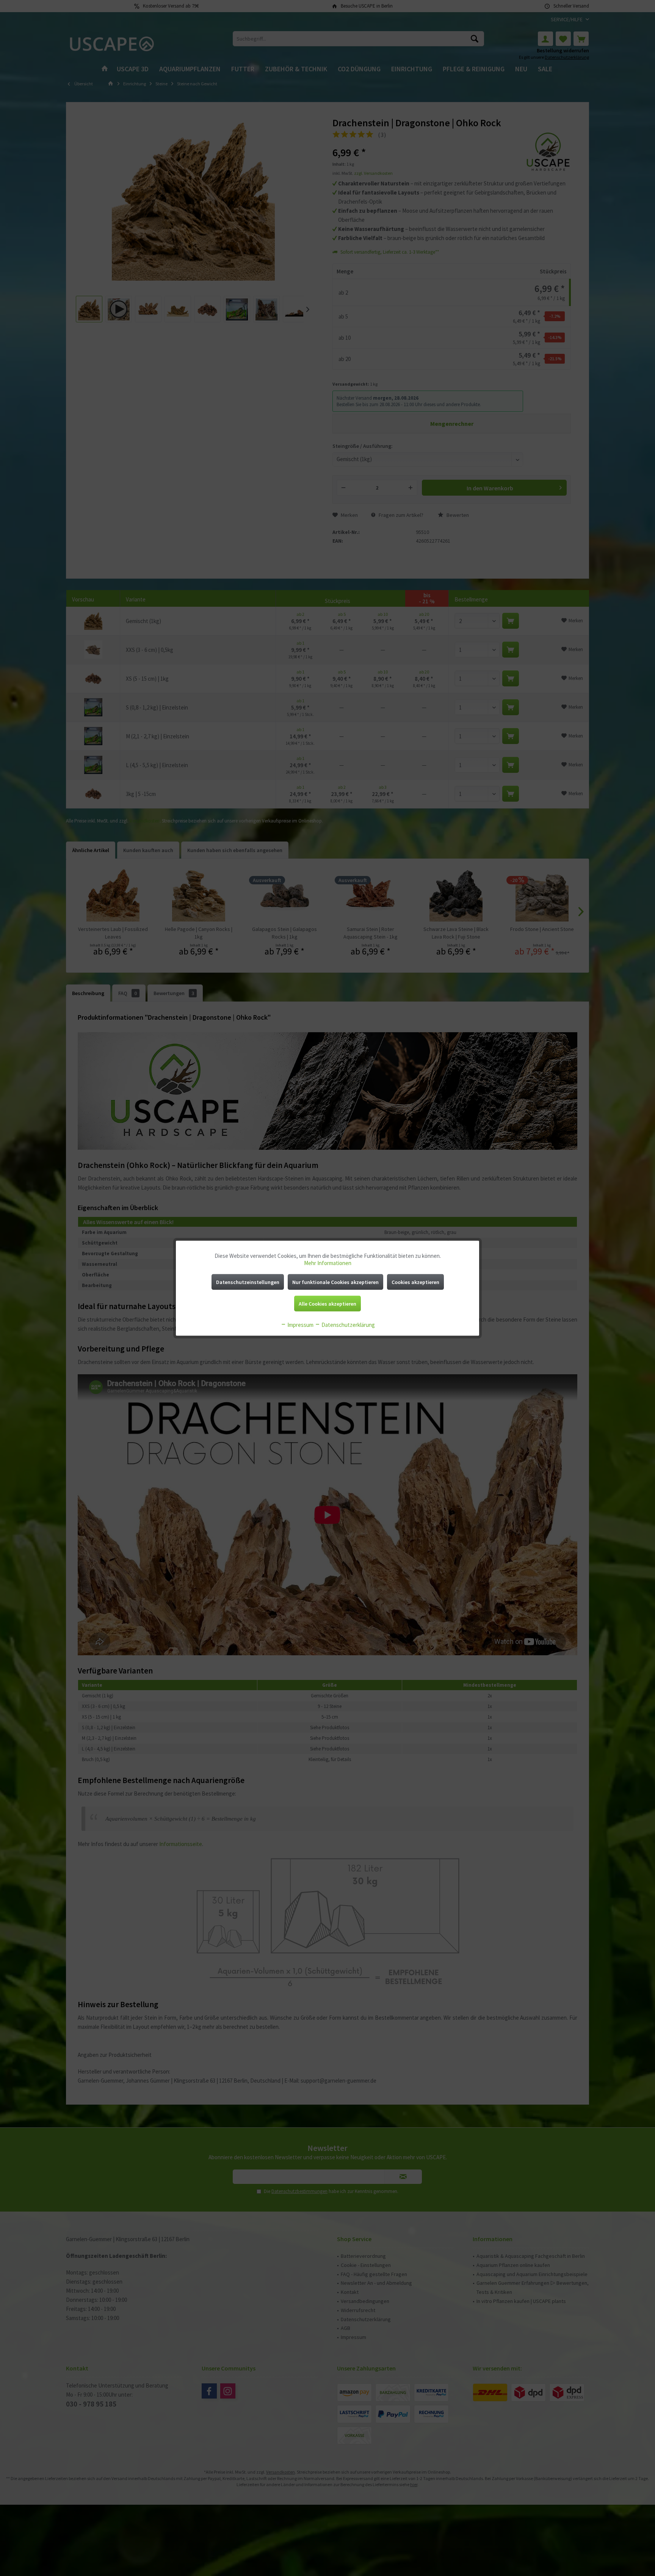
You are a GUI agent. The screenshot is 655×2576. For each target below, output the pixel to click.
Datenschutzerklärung (348, 1324)
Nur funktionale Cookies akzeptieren (335, 1282)
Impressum (300, 1324)
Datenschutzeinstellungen (248, 1282)
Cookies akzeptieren (415, 1282)
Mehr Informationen (328, 1263)
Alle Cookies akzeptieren (327, 1303)
